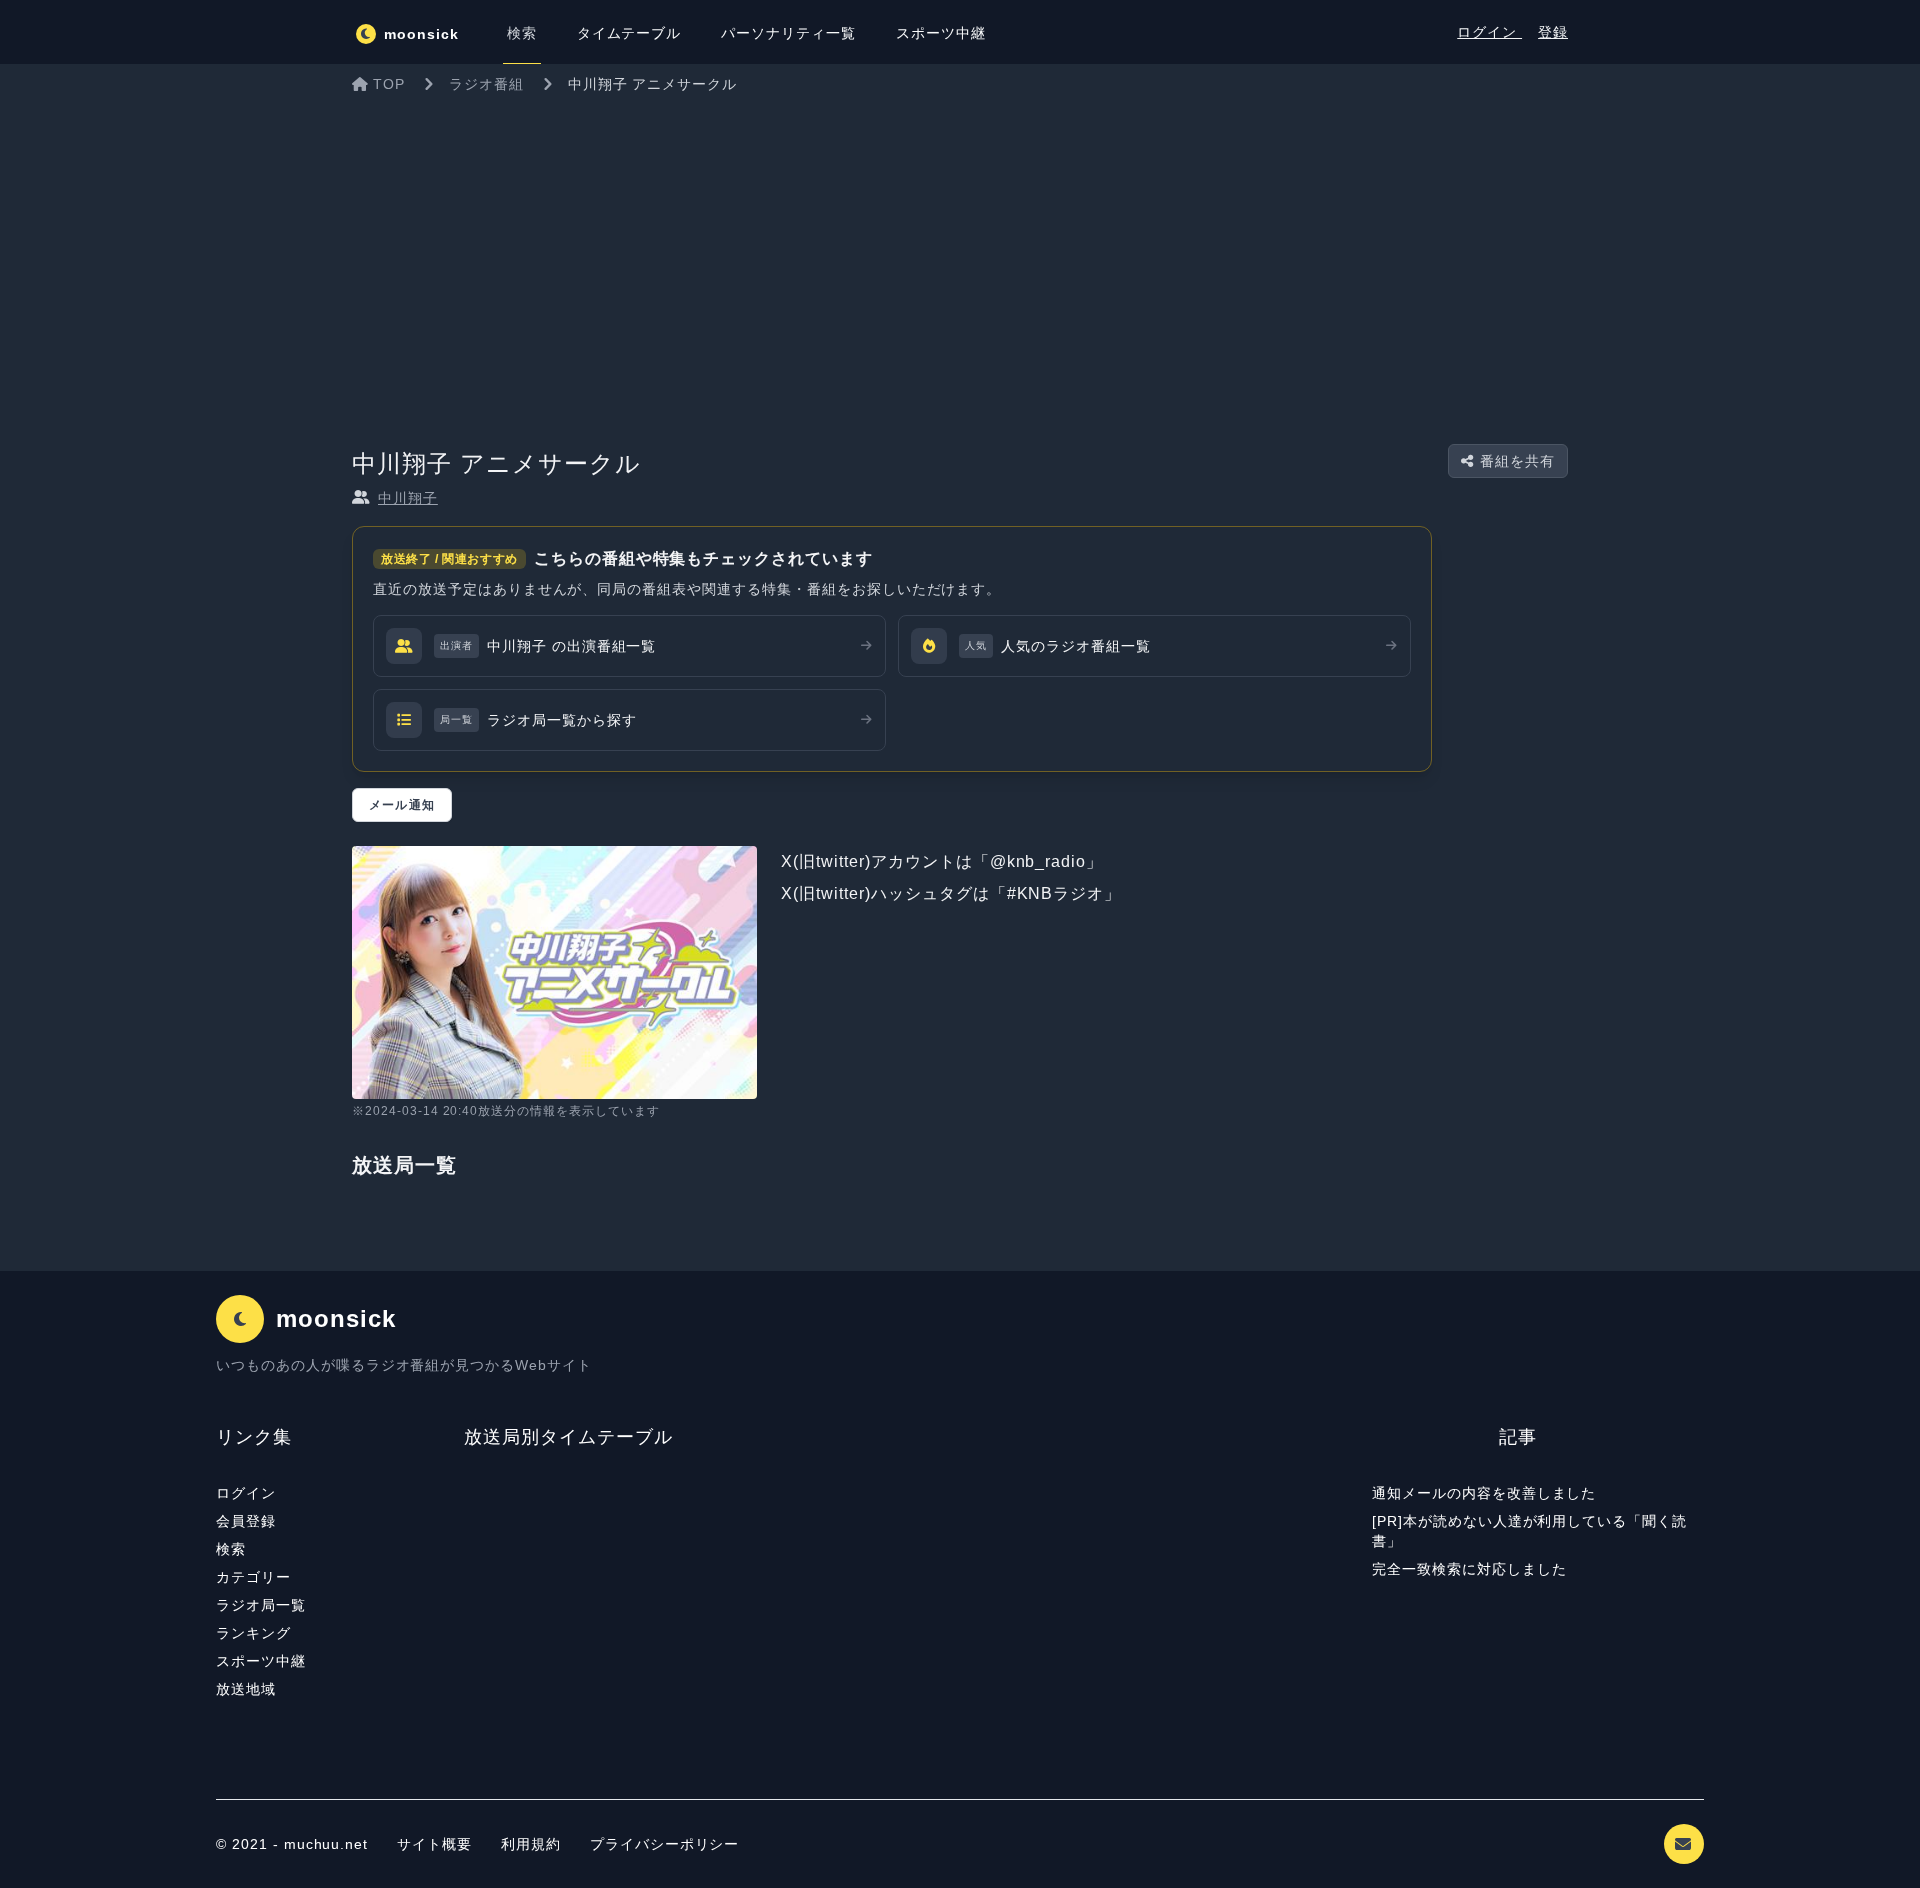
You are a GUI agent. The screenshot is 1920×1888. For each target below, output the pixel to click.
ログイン (1489, 32)
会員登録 (246, 1521)
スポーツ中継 (261, 1661)
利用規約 (533, 1844)
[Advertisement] (960, 254)
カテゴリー (253, 1577)
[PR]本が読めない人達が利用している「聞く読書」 (1529, 1531)
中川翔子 (408, 498)
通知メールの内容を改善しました (1484, 1493)
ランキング (253, 1633)
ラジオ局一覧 (261, 1605)
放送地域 (246, 1689)
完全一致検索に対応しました (1469, 1569)
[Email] (1684, 1844)
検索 (231, 1549)
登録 (1553, 32)
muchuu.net (326, 1844)
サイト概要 (434, 1844)
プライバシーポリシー (665, 1844)
